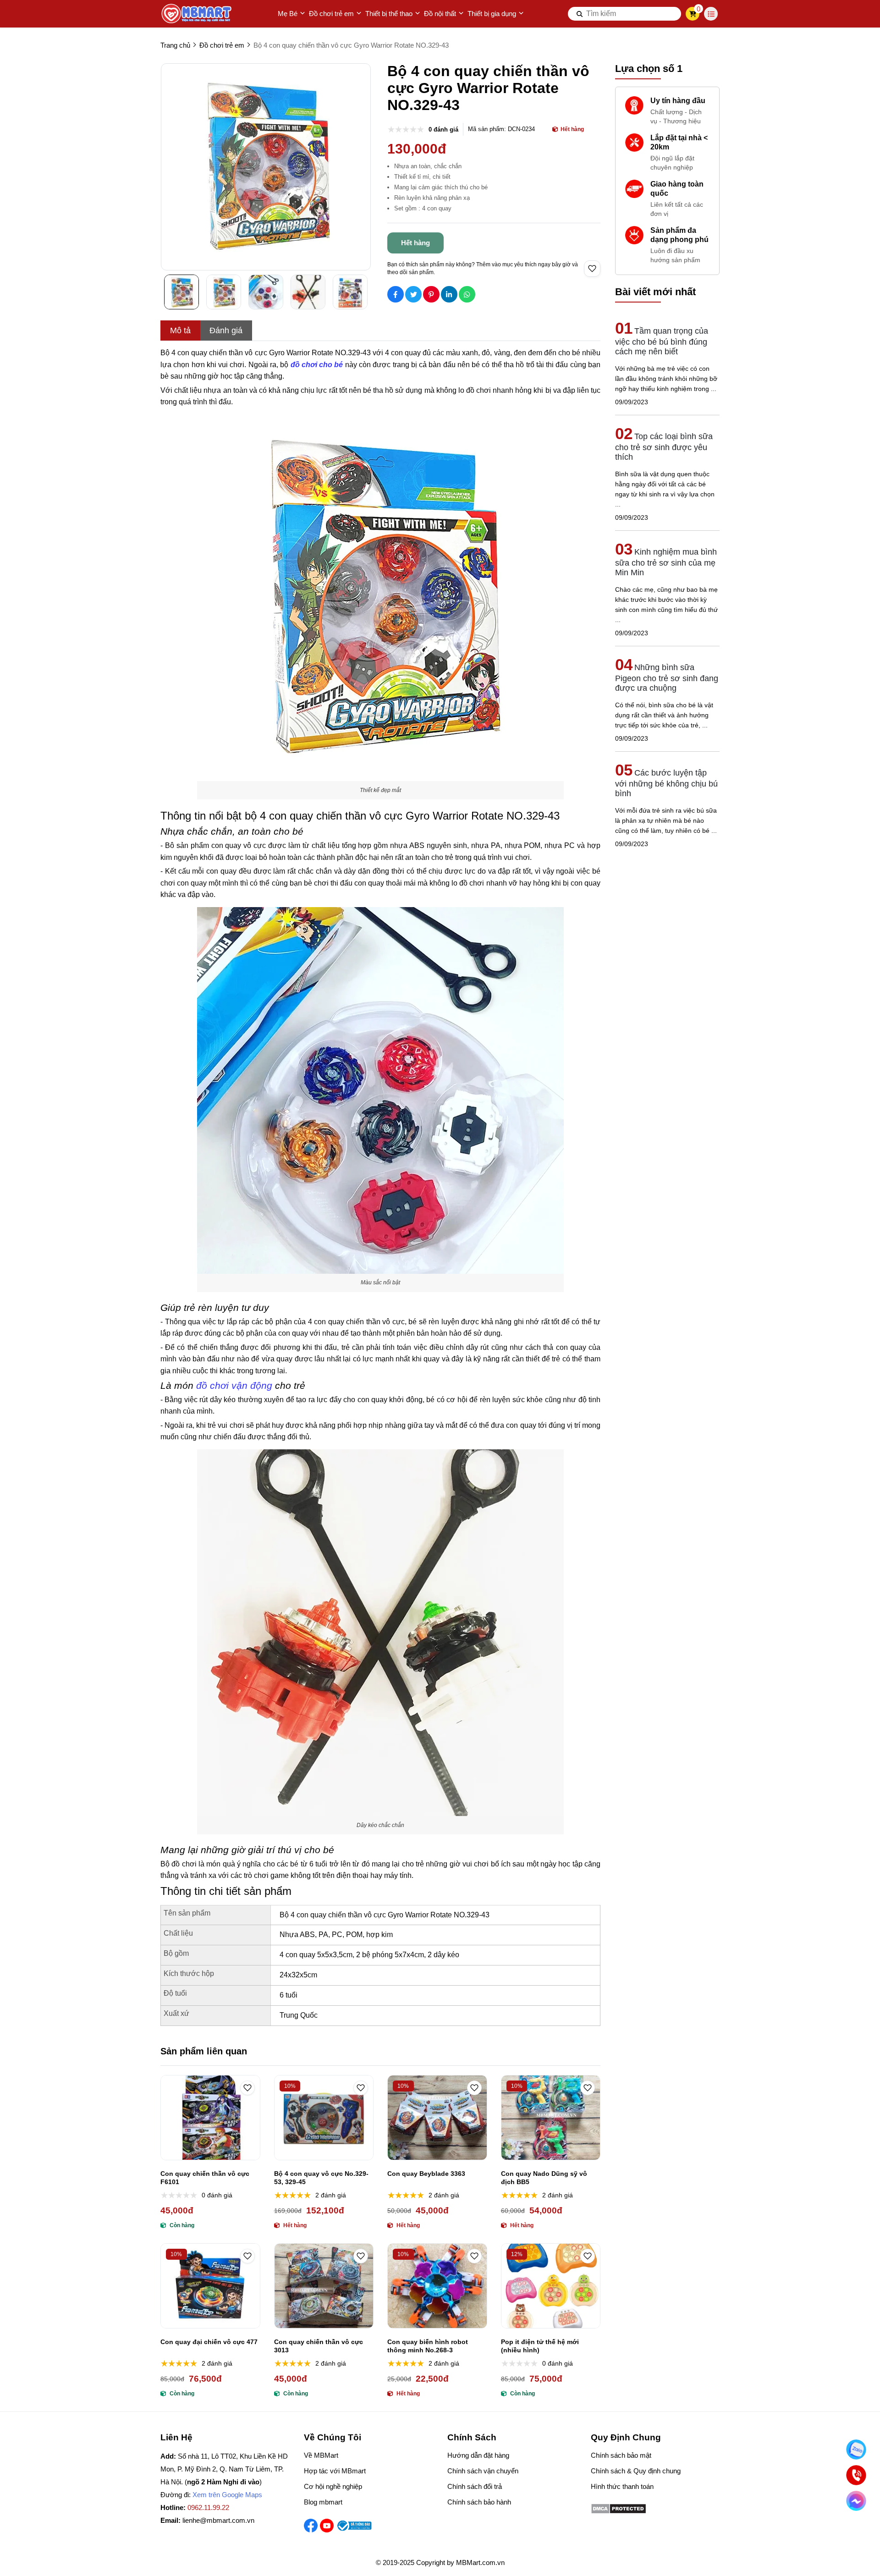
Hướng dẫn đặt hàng (478, 2455)
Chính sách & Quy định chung (636, 2471)
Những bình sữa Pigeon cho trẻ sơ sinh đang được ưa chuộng (667, 678)
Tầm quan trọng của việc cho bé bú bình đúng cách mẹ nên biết (662, 341)
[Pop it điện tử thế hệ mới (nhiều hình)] (551, 2286)
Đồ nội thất (440, 14)
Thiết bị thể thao (389, 14)
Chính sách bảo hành (479, 2502)
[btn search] (580, 14)
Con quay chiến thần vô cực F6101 (205, 2178)
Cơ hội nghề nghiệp (333, 2486)
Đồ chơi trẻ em (331, 14)
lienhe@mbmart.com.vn (218, 2520)
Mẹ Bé (288, 14)
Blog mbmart (323, 2502)
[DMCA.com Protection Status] (619, 2512)
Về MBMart (321, 2455)
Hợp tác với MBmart (335, 2471)
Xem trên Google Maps (227, 2495)
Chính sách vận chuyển (483, 2471)
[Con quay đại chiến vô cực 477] (210, 2286)
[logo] (197, 14)
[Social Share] (396, 294)
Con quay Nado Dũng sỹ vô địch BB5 (544, 2178)
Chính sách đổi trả (475, 2486)
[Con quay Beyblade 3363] (437, 2118)
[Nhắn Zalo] (856, 2449)
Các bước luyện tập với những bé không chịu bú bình (666, 783)
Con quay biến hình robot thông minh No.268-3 (428, 2346)
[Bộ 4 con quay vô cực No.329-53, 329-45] (324, 2118)
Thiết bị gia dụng (492, 14)
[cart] (693, 14)
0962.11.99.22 (208, 2507)
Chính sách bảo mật (621, 2455)
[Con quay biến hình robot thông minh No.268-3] (437, 2286)
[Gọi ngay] (856, 2475)
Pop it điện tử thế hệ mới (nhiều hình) (540, 2346)
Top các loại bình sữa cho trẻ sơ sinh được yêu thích (664, 447)
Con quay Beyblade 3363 (426, 2174)
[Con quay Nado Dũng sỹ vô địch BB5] (551, 2118)
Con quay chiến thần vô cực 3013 (319, 2346)
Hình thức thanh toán (622, 2486)
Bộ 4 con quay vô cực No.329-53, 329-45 (321, 2178)
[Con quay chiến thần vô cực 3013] (324, 2286)
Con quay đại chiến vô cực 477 (209, 2342)
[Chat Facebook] (856, 2501)
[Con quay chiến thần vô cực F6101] (210, 2118)
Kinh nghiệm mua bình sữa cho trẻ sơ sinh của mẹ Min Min (666, 562)
